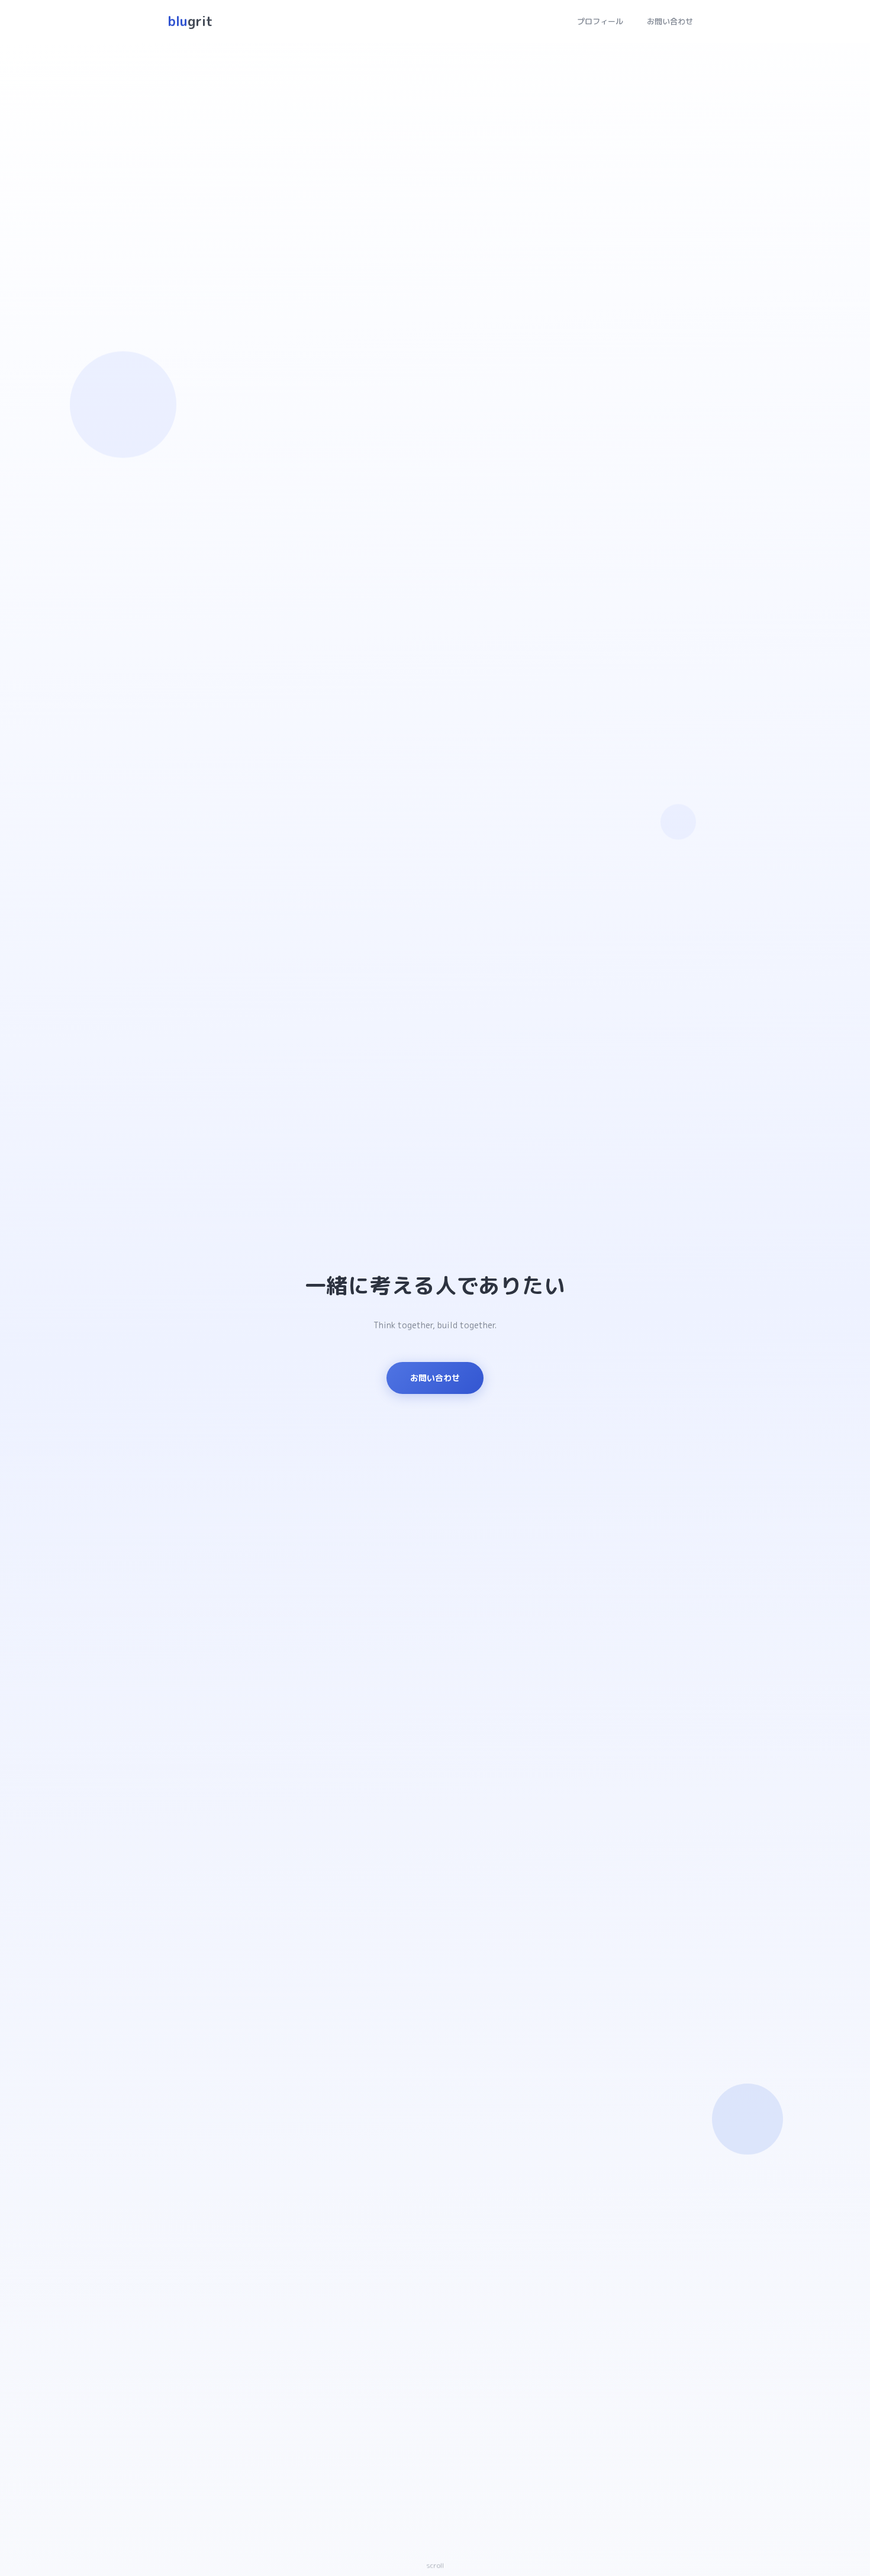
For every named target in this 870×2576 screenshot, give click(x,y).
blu (190, 21)
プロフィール (600, 21)
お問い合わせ (670, 21)
